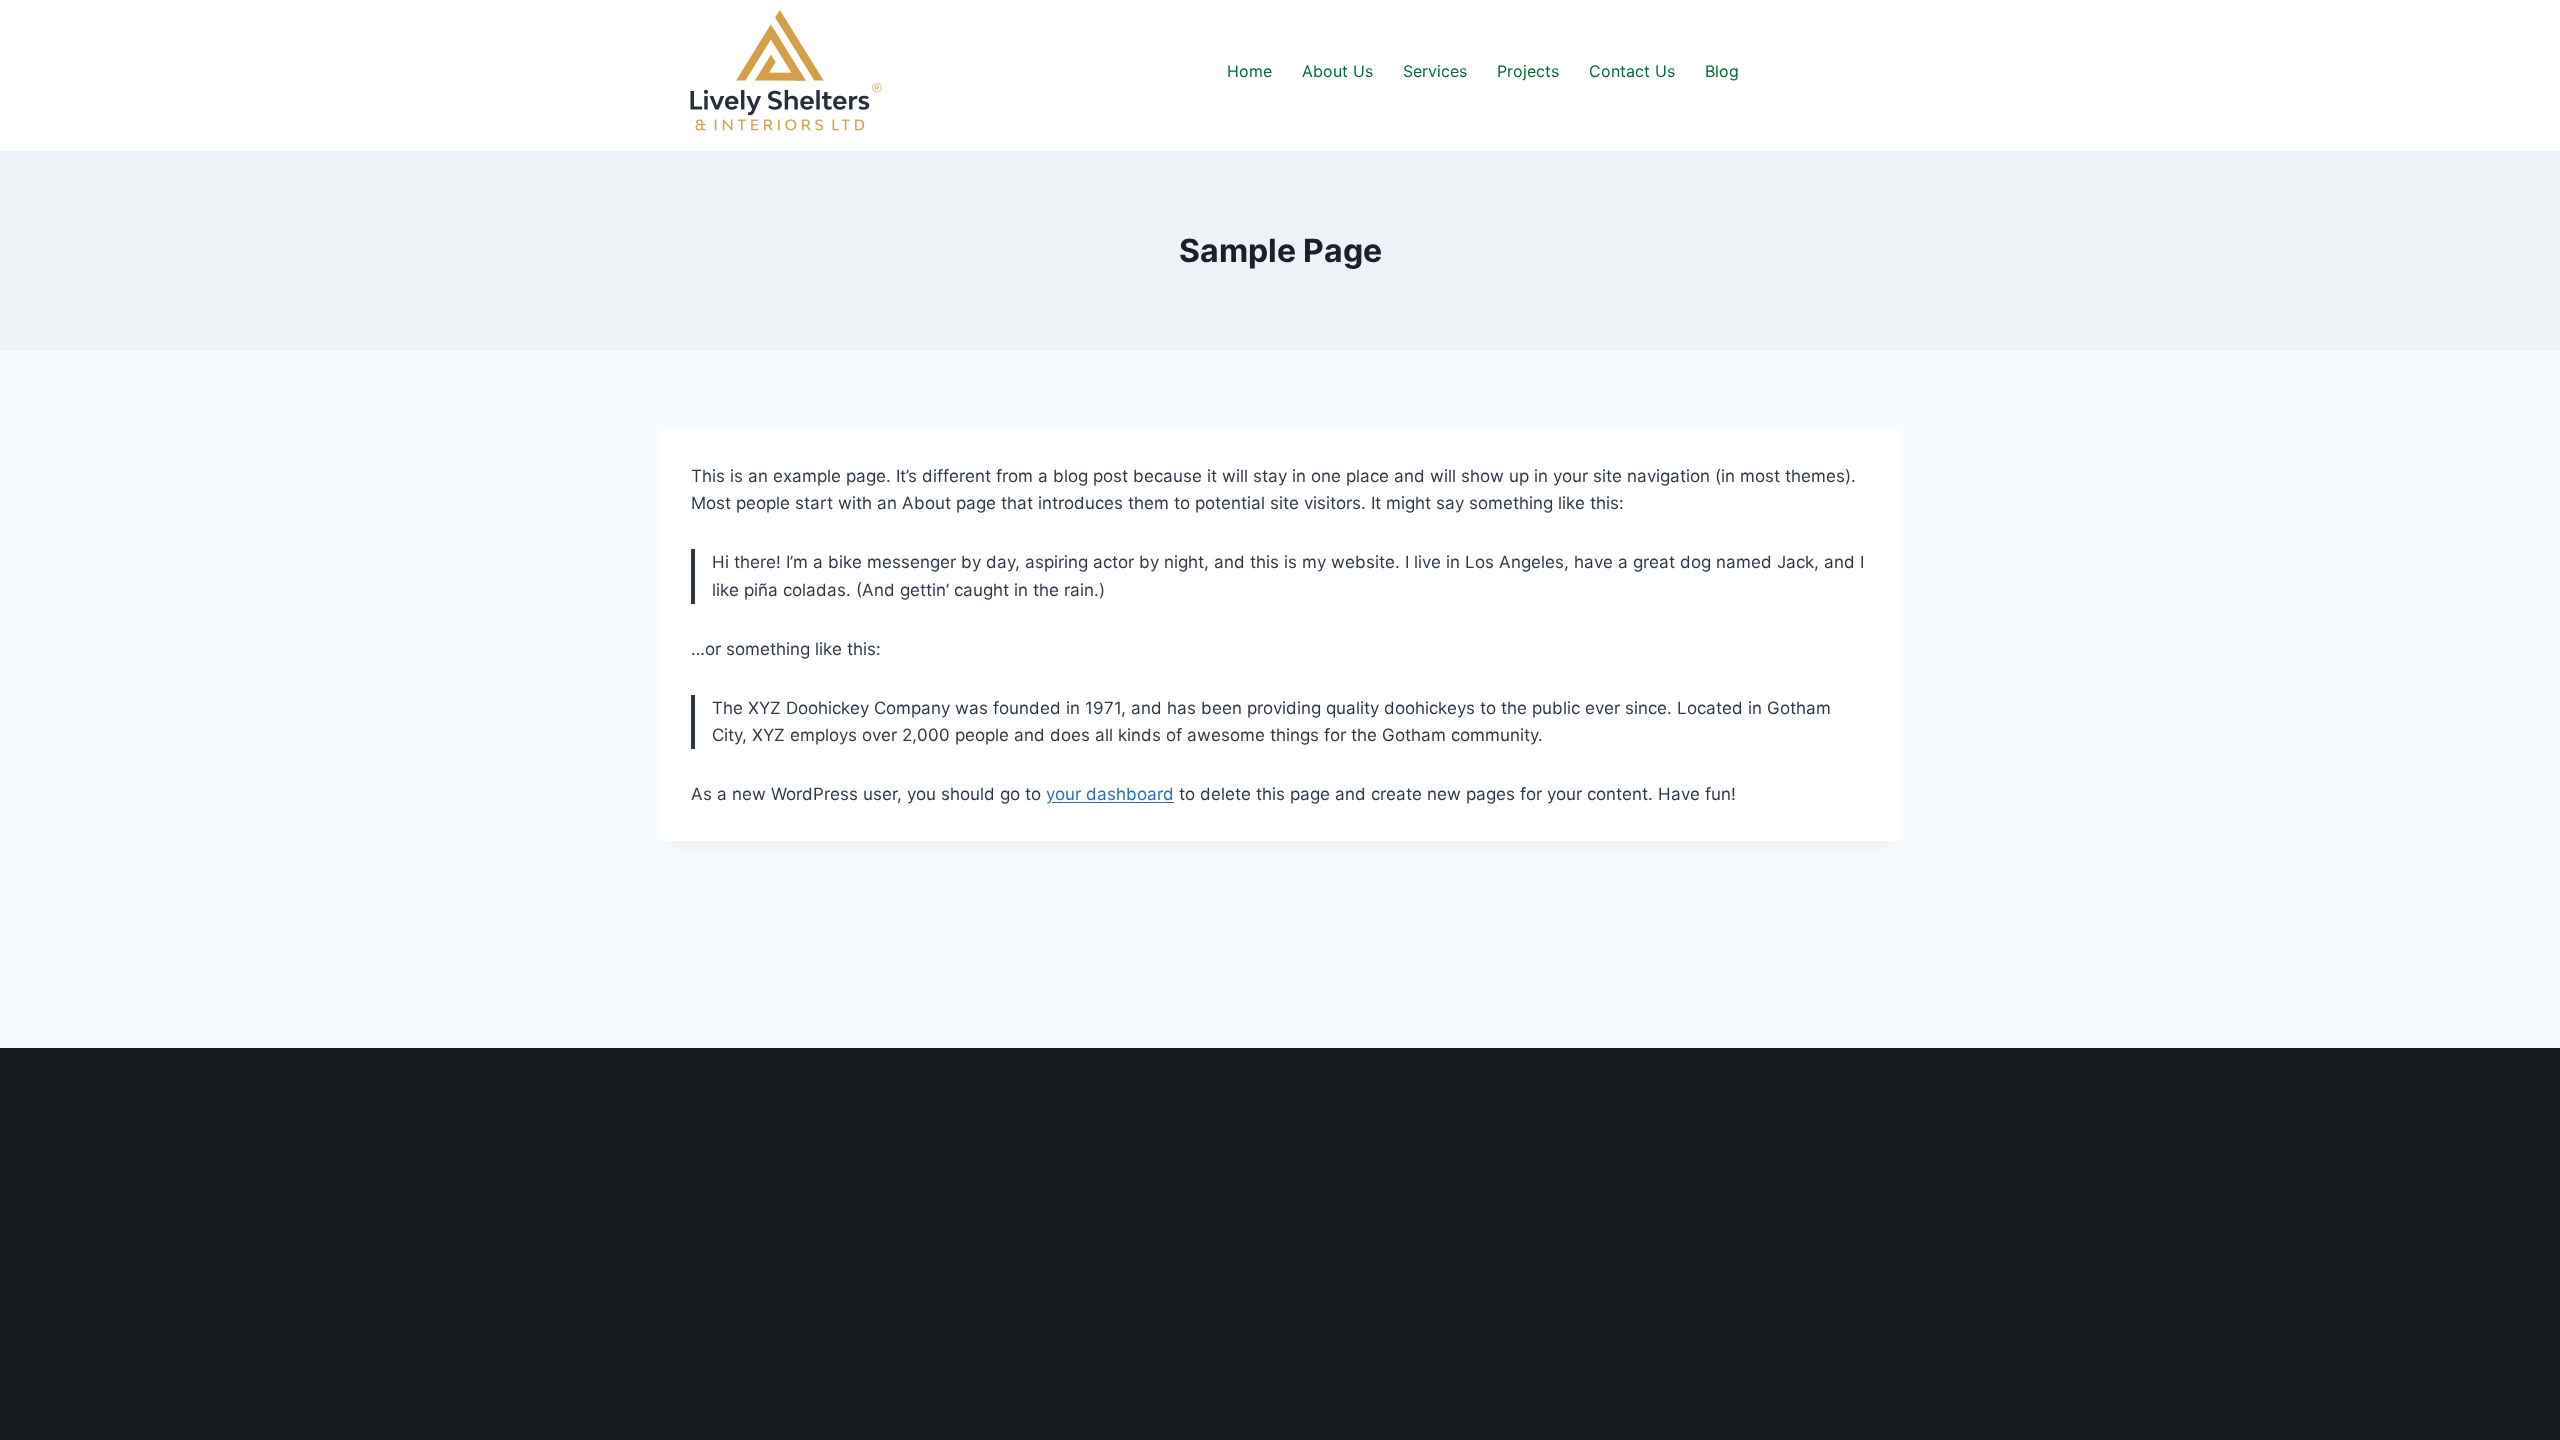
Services (1435, 71)
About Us (1337, 71)
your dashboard (1110, 794)
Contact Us (1632, 71)
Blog (1722, 71)
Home (1249, 71)
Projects (1528, 71)
